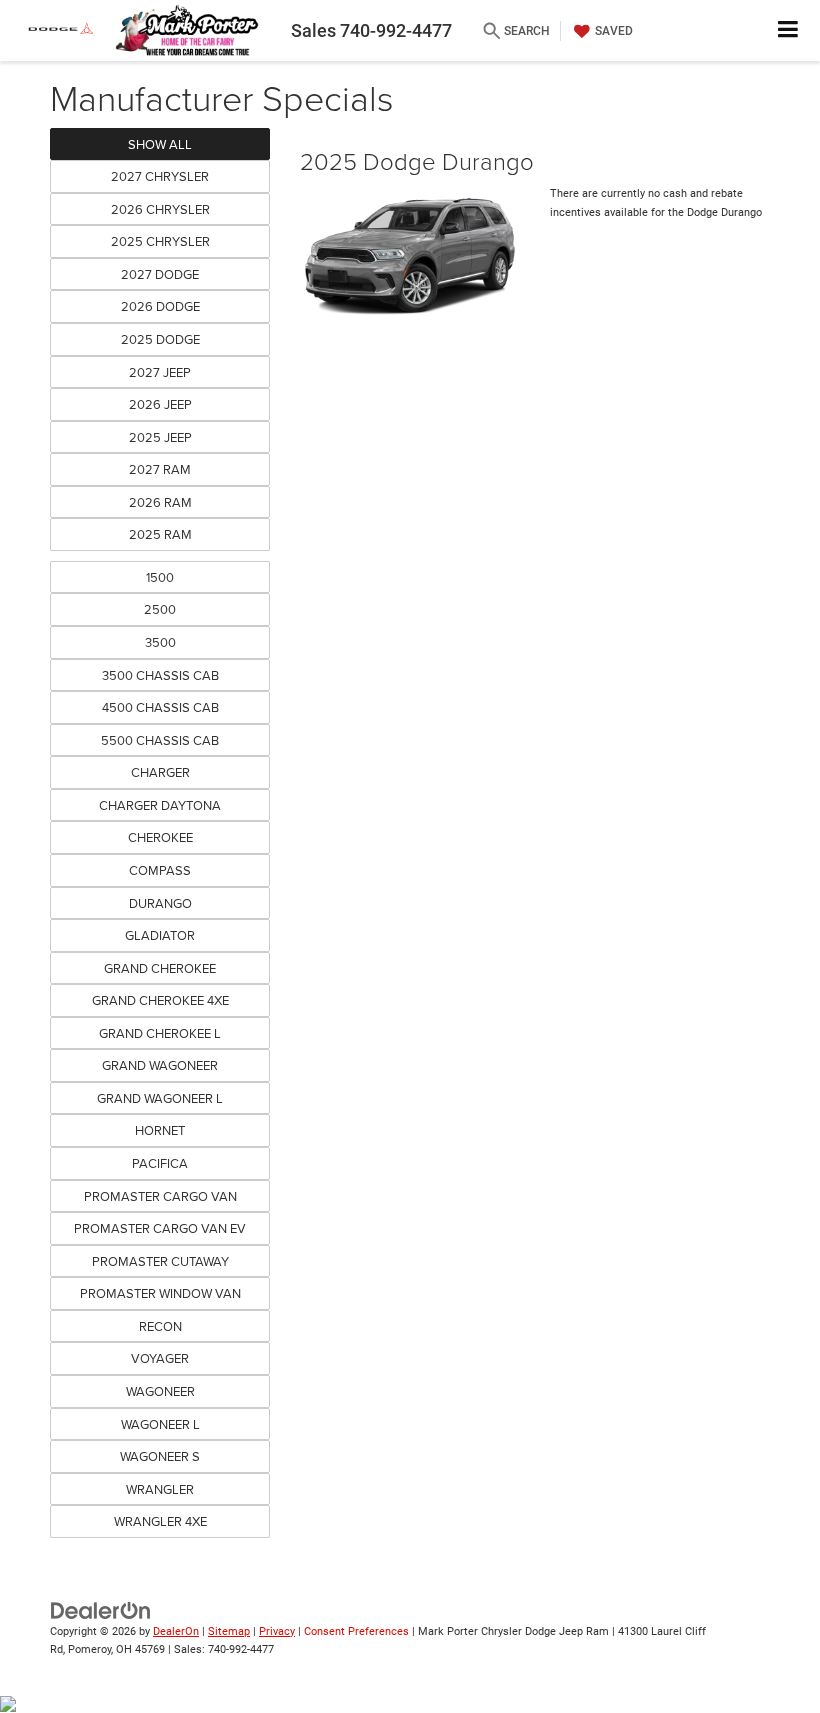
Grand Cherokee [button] (160, 968)
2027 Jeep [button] (160, 372)
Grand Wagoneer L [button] (160, 1098)
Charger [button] (160, 772)
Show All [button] (160, 144)
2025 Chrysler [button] (160, 241)
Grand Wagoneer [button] (160, 1065)
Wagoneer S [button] (160, 1456)
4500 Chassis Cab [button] (160, 707)
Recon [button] (160, 1326)
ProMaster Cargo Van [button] (160, 1196)
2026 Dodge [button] (160, 306)
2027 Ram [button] (160, 469)
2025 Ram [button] (160, 534)
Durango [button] (160, 903)
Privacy (277, 1631)
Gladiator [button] (160, 935)
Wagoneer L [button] (160, 1424)
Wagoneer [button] (160, 1391)
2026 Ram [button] (160, 502)
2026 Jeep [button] (160, 404)
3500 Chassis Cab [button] (160, 675)
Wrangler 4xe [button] (160, 1521)
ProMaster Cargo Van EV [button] (160, 1228)
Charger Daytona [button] (160, 805)
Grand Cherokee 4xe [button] (160, 1000)
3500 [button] (160, 642)
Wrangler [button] (160, 1489)
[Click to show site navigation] (788, 30)
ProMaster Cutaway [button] (160, 1261)
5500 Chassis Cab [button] (160, 740)
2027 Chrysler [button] (160, 176)
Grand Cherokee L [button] (160, 1033)
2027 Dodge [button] (160, 274)
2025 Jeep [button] (160, 437)
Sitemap (229, 1631)
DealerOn (176, 1631)
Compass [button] (160, 870)
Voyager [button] (160, 1358)
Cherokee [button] (160, 837)
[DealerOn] (101, 1609)
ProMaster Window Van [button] (160, 1293)
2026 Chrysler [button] (160, 209)
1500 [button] (160, 577)
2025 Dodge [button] (160, 339)
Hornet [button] (160, 1130)
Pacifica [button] (160, 1163)
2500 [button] (160, 609)
